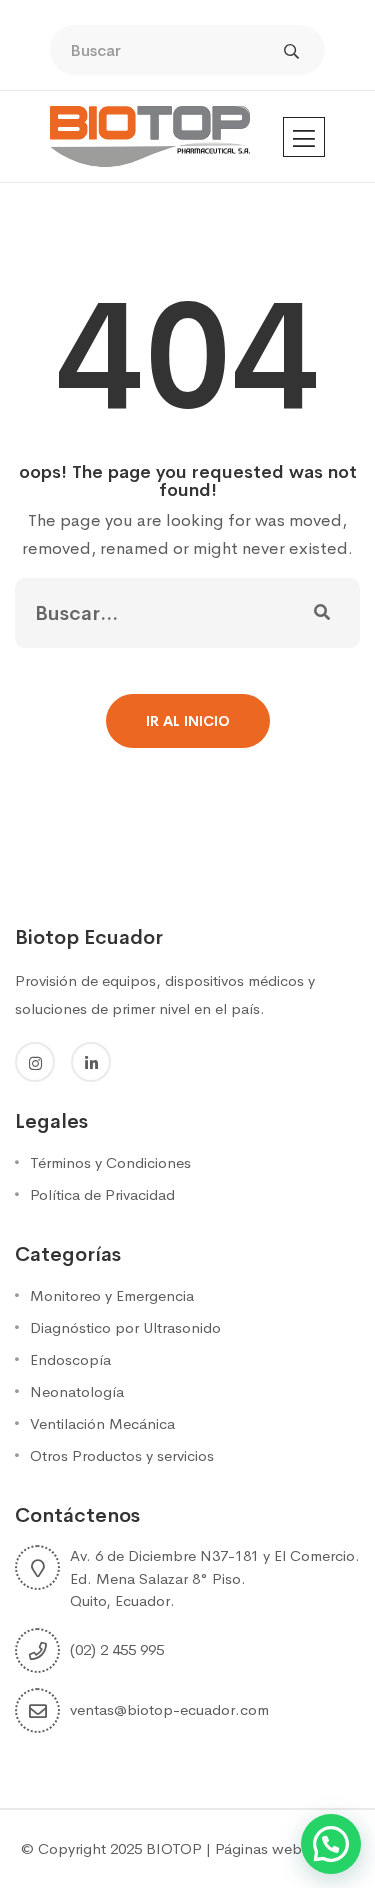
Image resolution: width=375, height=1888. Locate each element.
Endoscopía (70, 1359)
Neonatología (77, 1391)
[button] (331, 1844)
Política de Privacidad (102, 1194)
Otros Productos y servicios (122, 1455)
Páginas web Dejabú (284, 1848)
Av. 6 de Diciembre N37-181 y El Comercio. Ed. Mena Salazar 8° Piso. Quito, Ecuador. (215, 1578)
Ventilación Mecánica (102, 1423)
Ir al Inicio (188, 721)
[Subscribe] (322, 613)
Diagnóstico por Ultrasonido (125, 1327)
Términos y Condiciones (110, 1162)
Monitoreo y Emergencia (112, 1295)
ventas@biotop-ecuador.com (169, 1709)
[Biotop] (150, 135)
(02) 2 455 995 (117, 1649)
